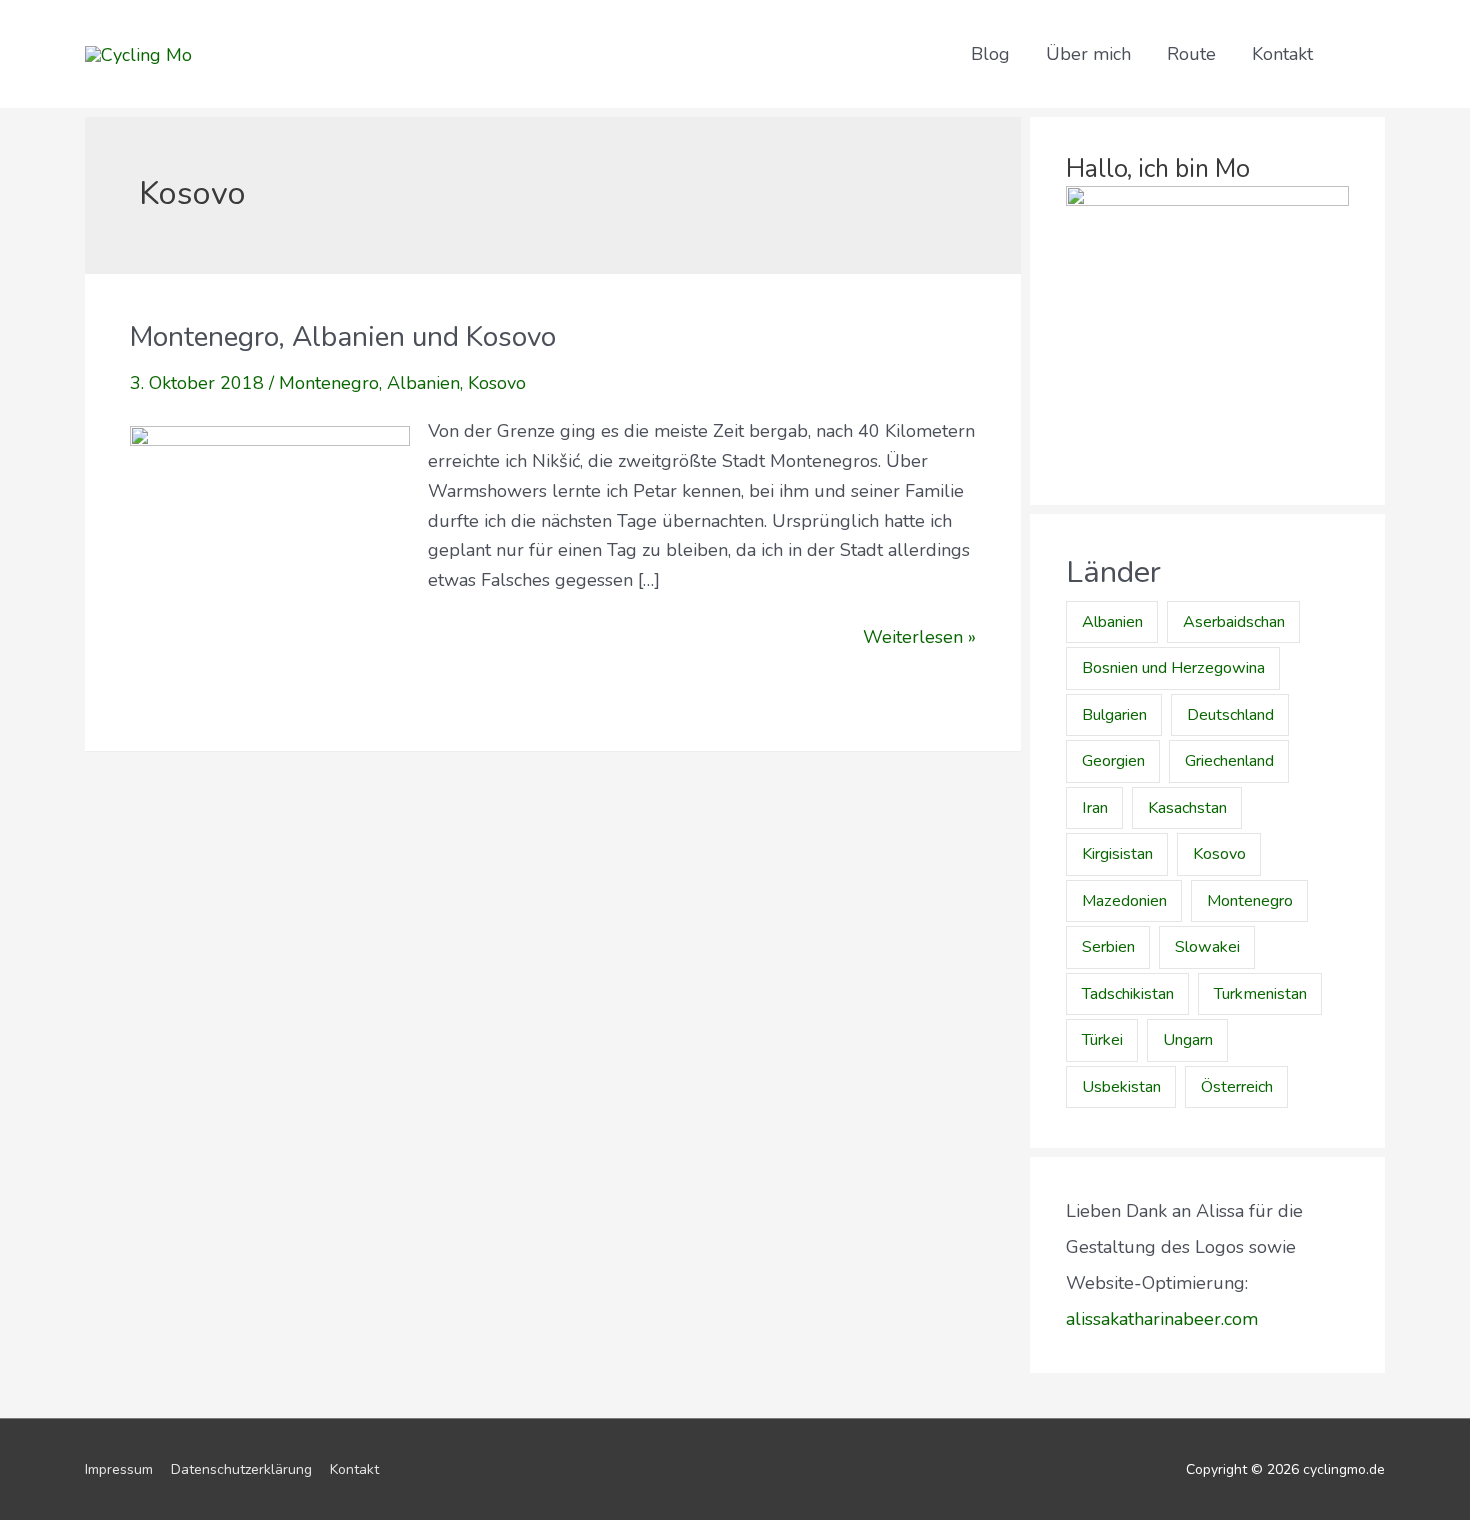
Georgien (1113, 761)
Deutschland (1230, 715)
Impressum (119, 1469)
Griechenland (1229, 761)
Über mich (1088, 54)
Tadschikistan (1128, 994)
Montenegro (329, 383)
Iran (1095, 808)
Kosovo (497, 383)
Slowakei (1207, 947)
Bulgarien (1114, 715)
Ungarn (1188, 1040)
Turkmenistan (1260, 994)
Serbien (1108, 947)
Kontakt (1282, 54)
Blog (990, 54)
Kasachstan (1187, 808)
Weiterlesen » (919, 636)
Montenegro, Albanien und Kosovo (343, 337)
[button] (1358, 53)
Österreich (1237, 1087)
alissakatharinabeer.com (1162, 1319)
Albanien (423, 383)
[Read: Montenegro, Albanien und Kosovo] (270, 565)
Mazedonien (1124, 901)
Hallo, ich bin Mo (1158, 169)
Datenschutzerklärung (241, 1469)
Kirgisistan (1117, 854)
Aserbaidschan (1234, 622)
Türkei (1102, 1040)
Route (1191, 54)
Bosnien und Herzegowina (1173, 668)
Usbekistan (1121, 1087)
